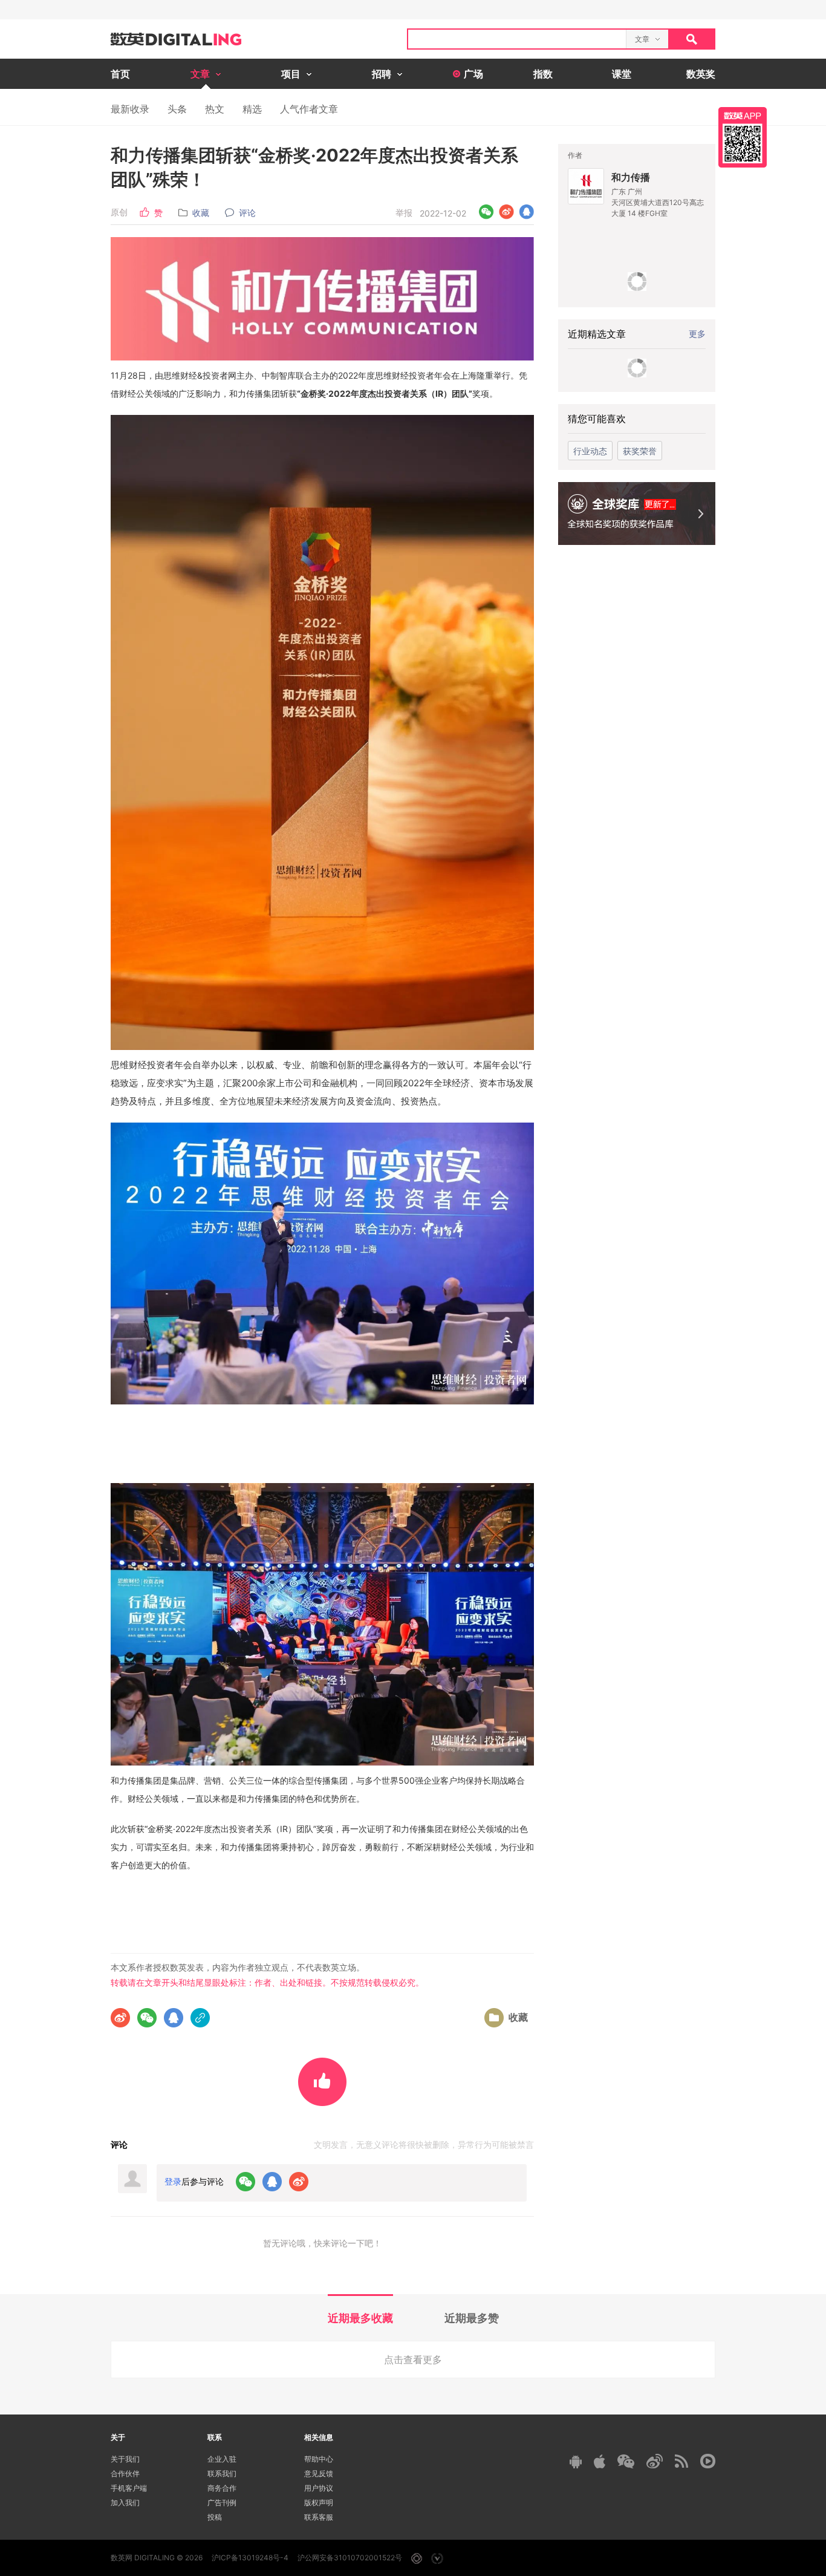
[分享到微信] (486, 212)
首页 (120, 74)
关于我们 (125, 2459)
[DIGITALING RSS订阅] (681, 2461)
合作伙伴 (125, 2473)
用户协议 (319, 2488)
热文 (215, 109)
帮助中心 (319, 2459)
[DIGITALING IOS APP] (600, 2461)
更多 (697, 334)
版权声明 (319, 2503)
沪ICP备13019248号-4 (250, 2558)
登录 (173, 2181)
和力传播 (631, 177)
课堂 (622, 74)
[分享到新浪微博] (506, 212)
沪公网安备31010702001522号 (350, 2558)
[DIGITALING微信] (626, 2461)
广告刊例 (222, 2503)
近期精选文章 (597, 334)
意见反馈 (319, 2473)
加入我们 (125, 2503)
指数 (543, 74)
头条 (177, 109)
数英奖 (701, 74)
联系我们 (222, 2473)
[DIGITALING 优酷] (708, 2461)
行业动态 (590, 451)
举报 (404, 213)
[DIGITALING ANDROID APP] (576, 2461)
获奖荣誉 (640, 451)
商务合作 (222, 2488)
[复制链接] (200, 2018)
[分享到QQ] (526, 212)
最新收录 (130, 109)
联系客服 (319, 2517)
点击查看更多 (413, 2359)
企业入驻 (222, 2459)
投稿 (215, 2517)
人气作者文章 (309, 109)
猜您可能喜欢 (597, 419)
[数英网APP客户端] (743, 137)
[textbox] (517, 39)
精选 (252, 109)
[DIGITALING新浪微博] (655, 2461)
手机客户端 (129, 2488)
